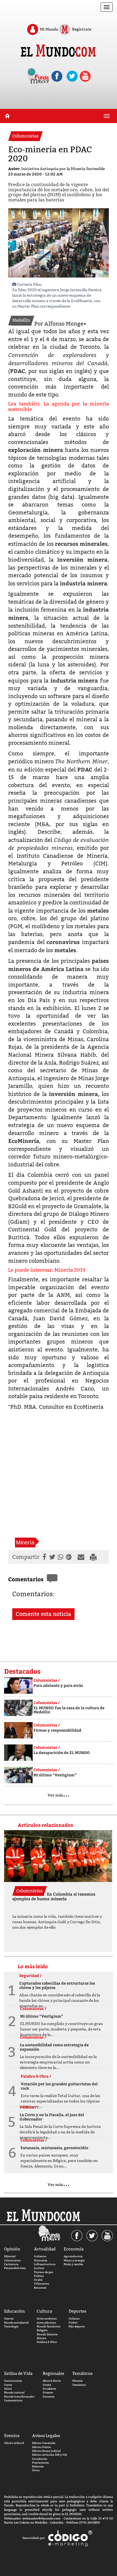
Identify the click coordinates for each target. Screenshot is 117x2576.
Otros (36, 2470)
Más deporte (77, 2326)
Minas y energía (74, 2260)
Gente (8, 2385)
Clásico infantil (14, 2443)
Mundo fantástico (49, 2326)
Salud (8, 2389)
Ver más (59, 1795)
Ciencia (9, 2319)
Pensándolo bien (15, 2268)
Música (41, 2338)
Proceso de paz (44, 2272)
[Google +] (70, 1557)
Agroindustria (73, 2256)
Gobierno (40, 2256)
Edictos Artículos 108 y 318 (50, 2455)
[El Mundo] (58, 51)
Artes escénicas (47, 2319)
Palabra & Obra (47, 2342)
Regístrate (81, 29)
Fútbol (73, 2323)
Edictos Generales (44, 2443)
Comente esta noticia (43, 1614)
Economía (41, 2260)
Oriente (48, 2392)
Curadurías (40, 2459)
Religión (42, 2330)
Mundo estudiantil (16, 2323)
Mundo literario (47, 2334)
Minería (25, 1542)
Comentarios (26, 1579)
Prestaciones (41, 2463)
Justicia (39, 2268)
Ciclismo (74, 2319)
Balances (38, 2466)
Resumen (40, 2288)
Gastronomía (13, 2381)
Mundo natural (14, 2392)
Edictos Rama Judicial (46, 2451)
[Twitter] (52, 1557)
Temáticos (79, 2385)
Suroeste (49, 2397)
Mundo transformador (19, 2397)
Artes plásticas (46, 2323)
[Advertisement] (59, 1474)
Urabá (38, 2280)
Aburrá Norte (52, 2381)
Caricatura (11, 2264)
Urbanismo (42, 2284)
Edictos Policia (41, 2447)
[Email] (82, 1557)
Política (39, 2276)
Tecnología (11, 2326)
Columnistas (13, 2260)
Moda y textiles (73, 2264)
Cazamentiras (13, 2400)
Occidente (49, 2389)
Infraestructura (45, 2264)
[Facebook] (44, 1557)
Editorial (10, 2256)
